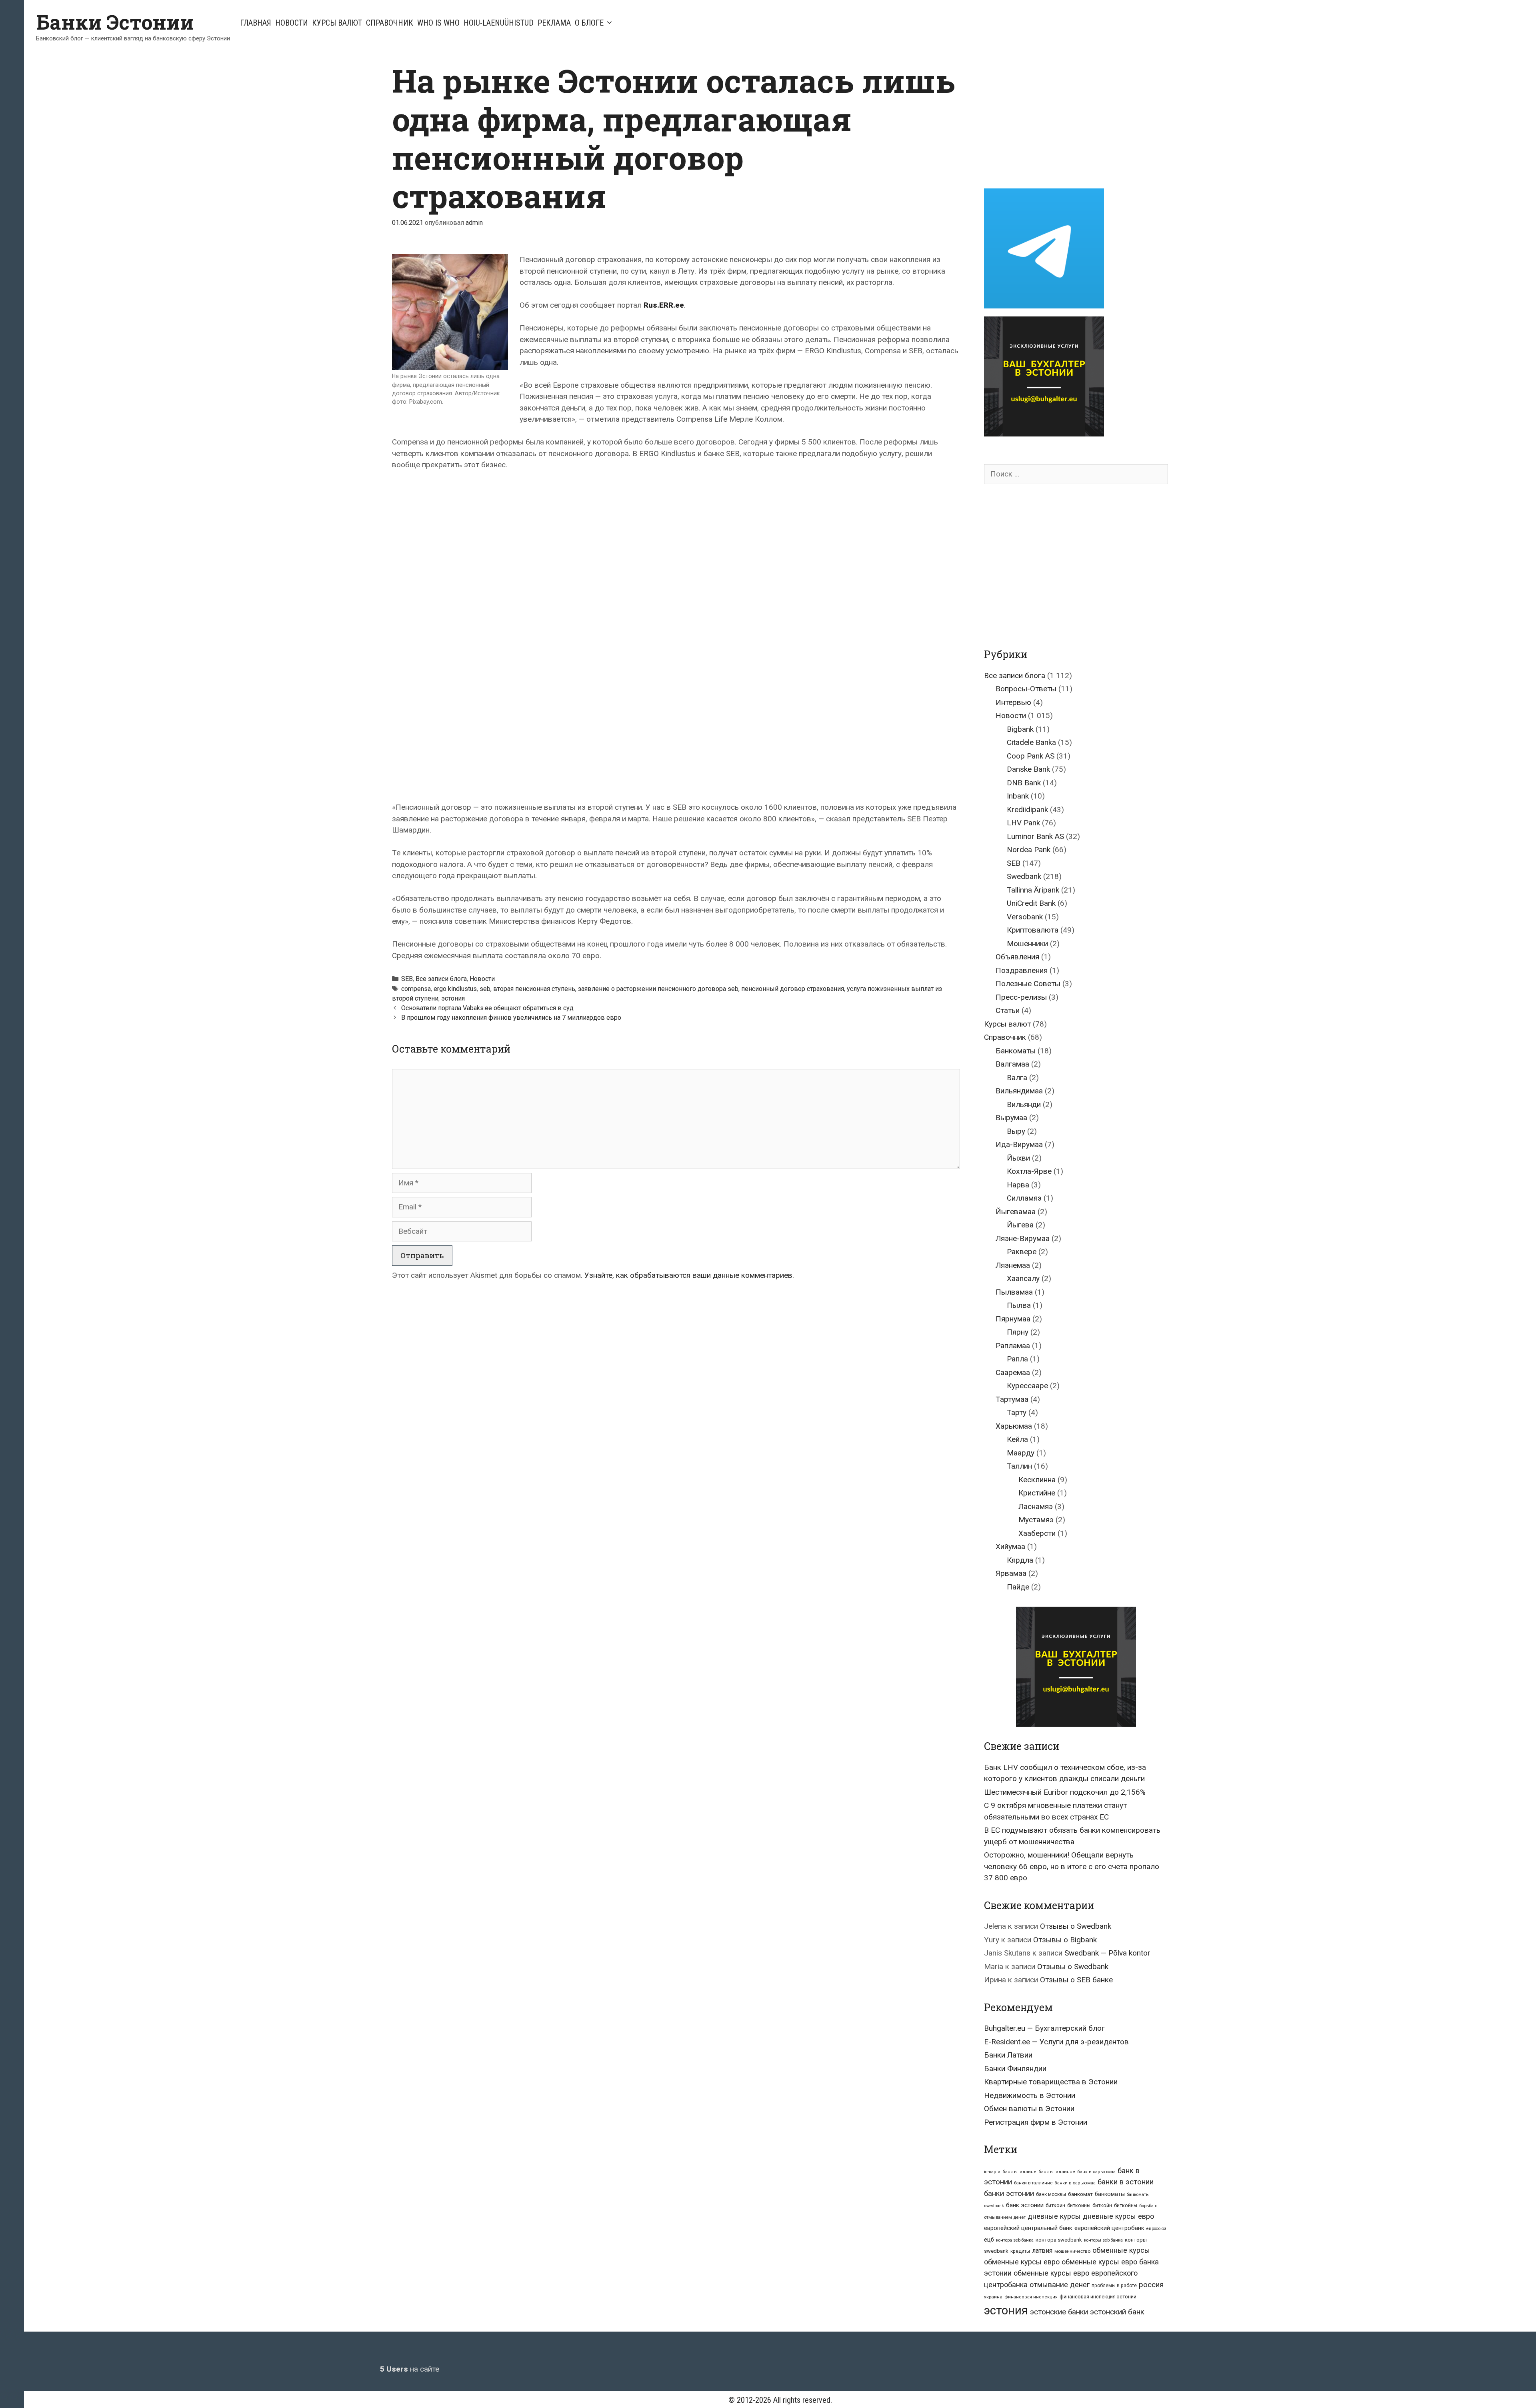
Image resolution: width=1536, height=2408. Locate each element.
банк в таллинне (1057, 2172)
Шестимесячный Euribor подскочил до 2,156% (1065, 1792)
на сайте (410, 2369)
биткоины (1079, 2206)
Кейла (1017, 1439)
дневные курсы (1054, 2216)
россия (1151, 2285)
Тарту (1017, 1412)
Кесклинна (1037, 1480)
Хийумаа (1010, 1546)
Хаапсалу (1023, 1278)
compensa (416, 989)
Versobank (1025, 917)
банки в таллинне (1033, 2183)
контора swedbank (1059, 2240)
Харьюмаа (1014, 1426)
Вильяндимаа (1019, 1091)
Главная (256, 23)
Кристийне (1037, 1493)
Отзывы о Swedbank (1076, 1926)
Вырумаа (1011, 1118)
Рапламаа (1013, 1346)
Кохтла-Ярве (1029, 1171)
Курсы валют (337, 23)
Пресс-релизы (1021, 997)
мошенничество (1072, 2251)
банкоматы (1110, 2194)
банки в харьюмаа (1075, 2183)
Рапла (1017, 1359)
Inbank (1018, 796)
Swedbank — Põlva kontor (1107, 1953)
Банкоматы (1016, 1051)
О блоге (589, 23)
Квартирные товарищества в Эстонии (1051, 2082)
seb (485, 989)
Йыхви (1018, 1158)
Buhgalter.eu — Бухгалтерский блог (1044, 2028)
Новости (292, 23)
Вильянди (1024, 1104)
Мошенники (1027, 944)
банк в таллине (1019, 2172)
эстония (453, 998)
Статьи (1008, 1010)
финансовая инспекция (1031, 2297)
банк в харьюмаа (1096, 2172)
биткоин (1055, 2205)
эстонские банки (1059, 2312)
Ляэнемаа (1013, 1265)
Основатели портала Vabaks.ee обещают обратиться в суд (487, 1008)
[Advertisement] (1051, 117)
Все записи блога (441, 979)
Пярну (1018, 1332)
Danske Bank (1028, 769)
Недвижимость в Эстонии (1030, 2095)
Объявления (1017, 957)
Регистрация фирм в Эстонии (1036, 2122)
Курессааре (1027, 1386)
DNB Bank (1024, 783)
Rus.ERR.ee (664, 305)
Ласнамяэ (1036, 1506)
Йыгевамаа (1016, 1212)
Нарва (1018, 1185)
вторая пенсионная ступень (534, 989)
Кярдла (1020, 1560)
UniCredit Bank (1031, 903)
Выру (1016, 1131)
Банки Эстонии (115, 22)
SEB (407, 979)
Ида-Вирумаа (1019, 1144)
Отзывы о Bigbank (1065, 1940)
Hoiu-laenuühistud (499, 23)
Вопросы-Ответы (1026, 689)
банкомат (1080, 2194)
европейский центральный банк (1028, 2228)
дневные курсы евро (1118, 2216)
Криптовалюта (1033, 930)
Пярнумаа (1013, 1319)
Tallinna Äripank (1033, 890)
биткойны (1126, 2206)
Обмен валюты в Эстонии (1029, 2109)
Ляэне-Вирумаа (1023, 1238)
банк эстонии (1025, 2205)
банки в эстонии (1126, 2182)
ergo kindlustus (455, 989)
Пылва (1019, 1305)
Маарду (1021, 1453)
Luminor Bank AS (1035, 836)
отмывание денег (1060, 2285)
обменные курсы (1121, 2250)
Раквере (1022, 1252)
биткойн (1102, 2206)
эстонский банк (1117, 2312)
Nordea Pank (1029, 850)
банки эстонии (1009, 2194)
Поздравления (1022, 970)
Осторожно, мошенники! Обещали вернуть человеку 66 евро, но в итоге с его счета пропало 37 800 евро (1072, 1866)
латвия (1042, 2251)
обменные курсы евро (1022, 2262)
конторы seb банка (1103, 2240)
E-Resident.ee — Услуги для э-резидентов (1056, 2042)
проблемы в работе (1114, 2286)
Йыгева (1020, 1225)
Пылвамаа (1014, 1292)
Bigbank (1020, 729)
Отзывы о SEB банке (1076, 1980)
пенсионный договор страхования (793, 989)
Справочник (390, 23)
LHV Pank (1023, 823)
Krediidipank (1027, 810)
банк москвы (1051, 2194)
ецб (989, 2240)
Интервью (1013, 702)
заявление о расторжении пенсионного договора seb (658, 989)
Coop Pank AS (1031, 756)
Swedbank (1024, 876)
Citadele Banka (1031, 742)
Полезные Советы (1028, 984)
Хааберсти (1037, 1533)
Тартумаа (1012, 1399)
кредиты (1020, 2251)
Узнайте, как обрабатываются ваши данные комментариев (688, 1275)
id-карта (992, 2172)
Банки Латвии (1008, 2055)
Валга (1017, 1078)
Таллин (1019, 1466)
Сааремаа (1013, 1372)
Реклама (554, 23)
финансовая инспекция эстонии (1098, 2297)
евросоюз (1156, 2229)
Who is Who (438, 23)
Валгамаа (1012, 1064)
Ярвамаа (1011, 1573)
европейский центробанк (1109, 2228)
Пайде (1018, 1587)
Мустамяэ (1036, 1520)
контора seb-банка (1015, 2240)
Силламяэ (1024, 1198)
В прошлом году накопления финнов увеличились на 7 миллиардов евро (511, 1018)
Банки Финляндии (1015, 2069)
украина (993, 2297)
